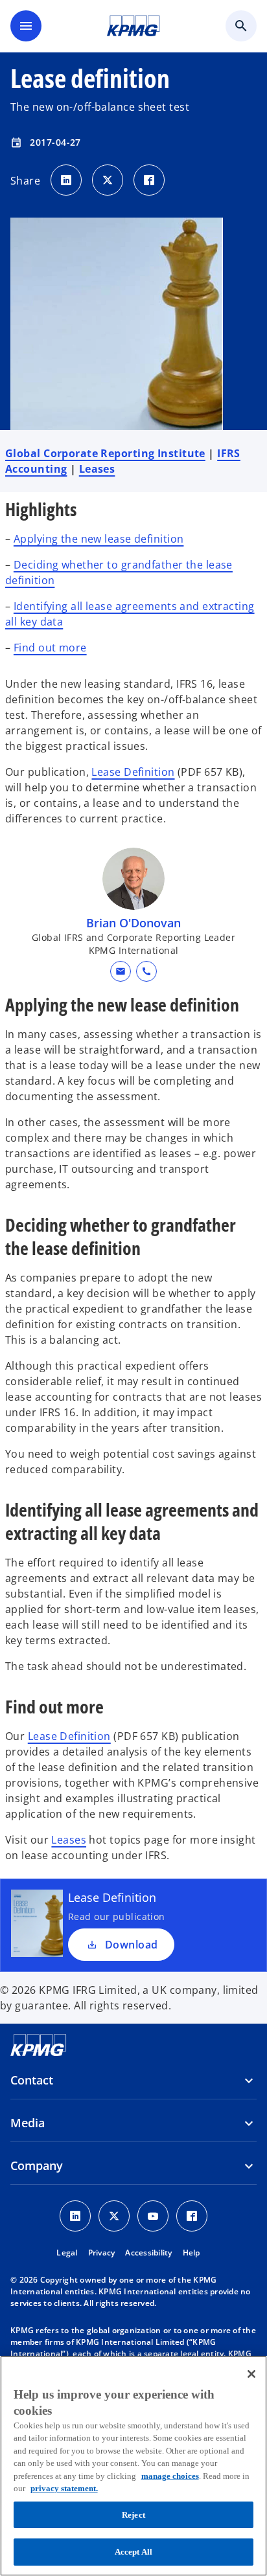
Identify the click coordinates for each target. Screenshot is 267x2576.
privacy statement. (64, 2488)
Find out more (50, 648)
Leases (97, 469)
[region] (133, 2466)
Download (132, 1945)
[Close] (251, 2374)
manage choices (170, 2476)
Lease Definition (133, 772)
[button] (121, 971)
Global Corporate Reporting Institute (105, 453)
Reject (133, 2515)
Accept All (133, 2552)
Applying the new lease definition (99, 539)
